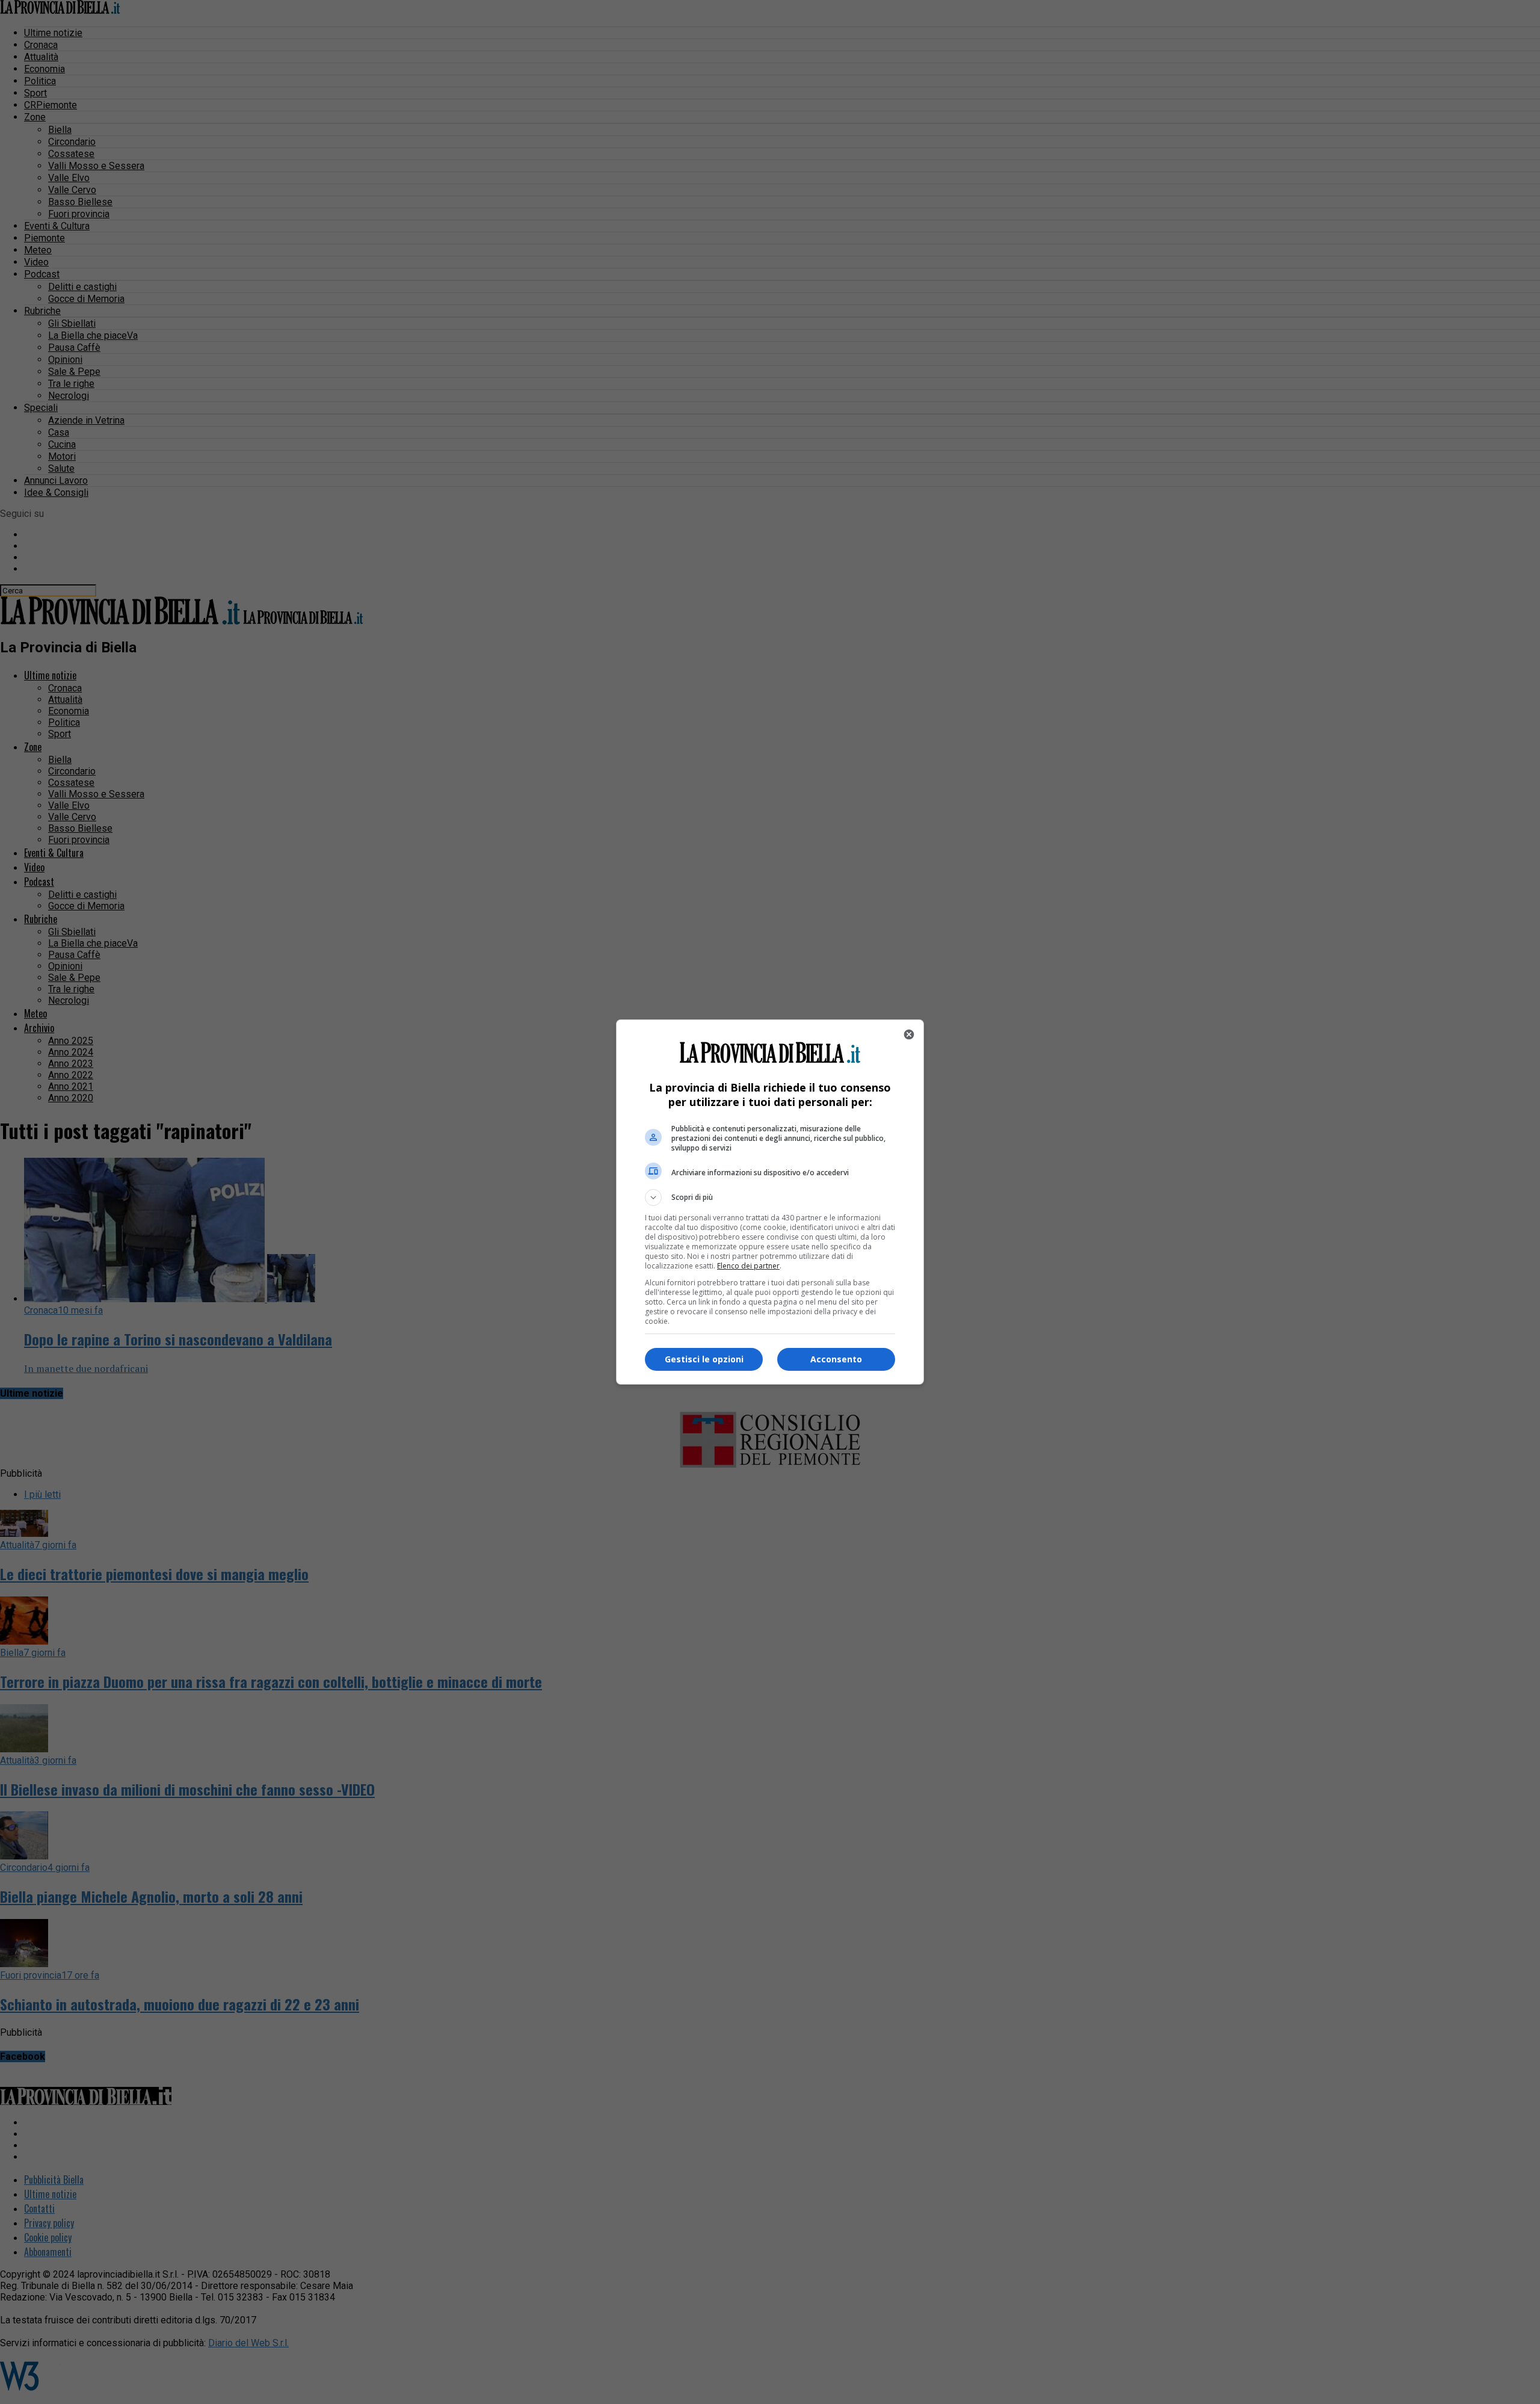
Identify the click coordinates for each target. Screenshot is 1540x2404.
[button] (770, 1197)
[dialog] (770, 1202)
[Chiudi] (909, 1034)
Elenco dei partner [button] (748, 1266)
